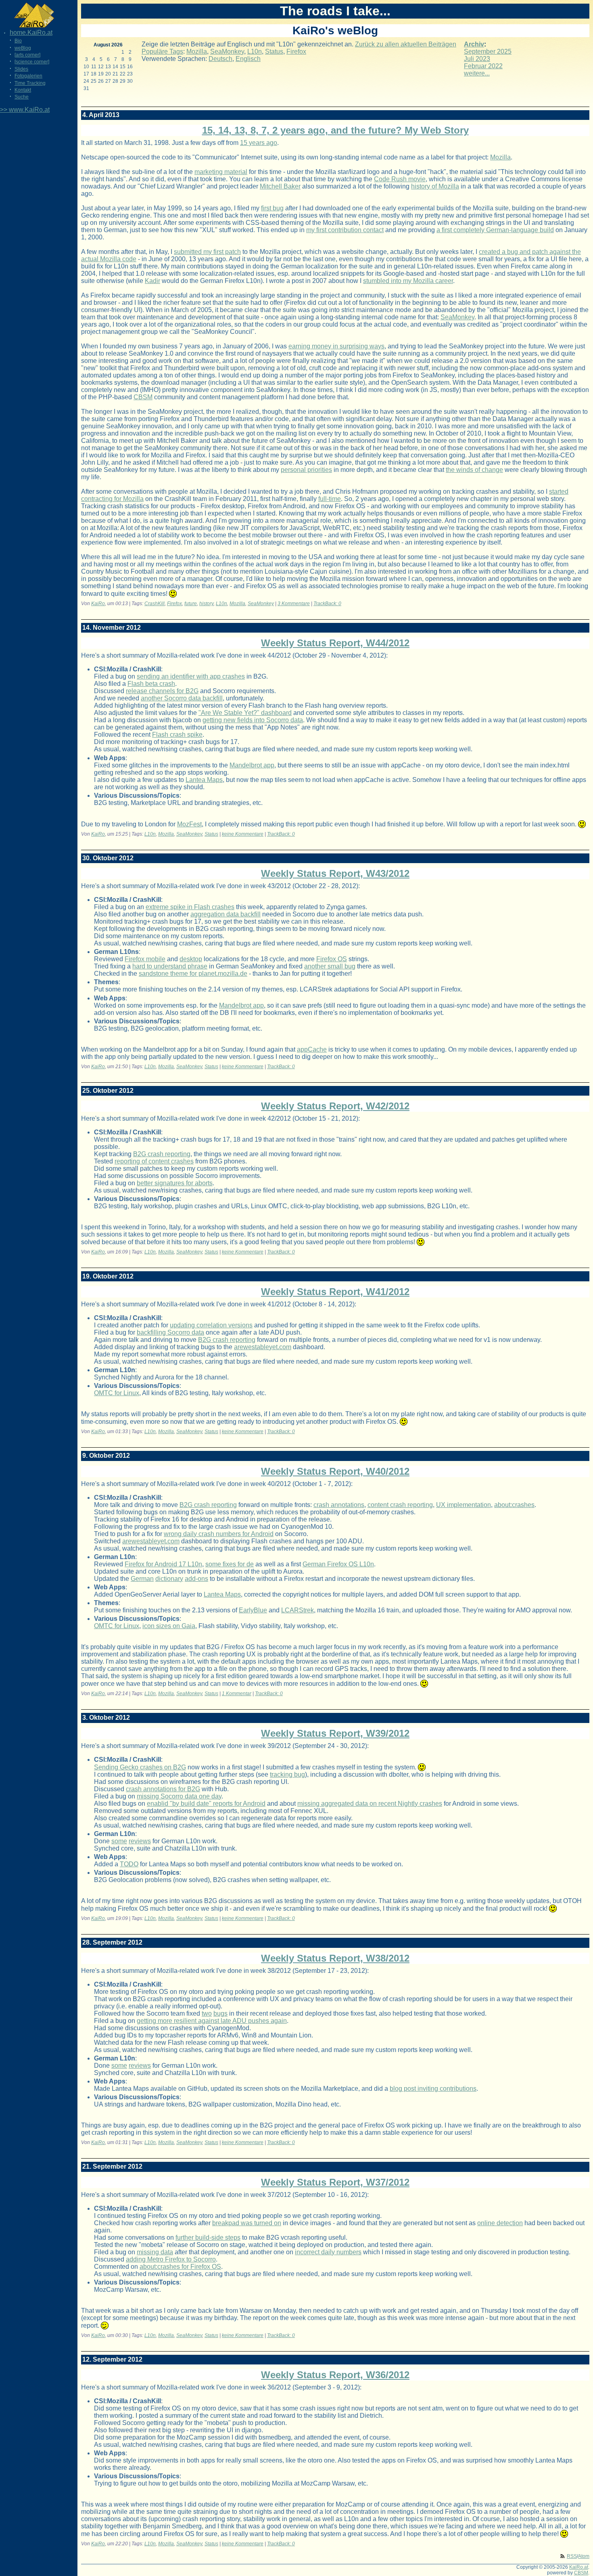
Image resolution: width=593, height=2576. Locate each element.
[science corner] (32, 62)
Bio (18, 41)
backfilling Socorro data (170, 1332)
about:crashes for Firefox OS (180, 2267)
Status (274, 51)
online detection (500, 2223)
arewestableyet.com (263, 1347)
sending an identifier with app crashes (191, 676)
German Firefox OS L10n (338, 1564)
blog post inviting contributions (433, 2089)
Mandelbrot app (252, 765)
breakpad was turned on (247, 2223)
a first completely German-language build (495, 230)
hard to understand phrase (170, 966)
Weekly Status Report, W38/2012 (335, 1958)
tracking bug (287, 1774)
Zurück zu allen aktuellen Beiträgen (406, 44)
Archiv (474, 44)
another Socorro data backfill (182, 698)
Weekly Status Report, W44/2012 (335, 643)
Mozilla (197, 51)
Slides (21, 69)
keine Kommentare (243, 834)
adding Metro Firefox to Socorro (171, 2259)
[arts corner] (27, 55)
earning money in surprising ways (336, 346)
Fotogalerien (28, 76)
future (191, 604)
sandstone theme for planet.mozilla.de (193, 974)
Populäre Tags (162, 51)
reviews (140, 1841)
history (206, 604)
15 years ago (259, 143)
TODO (129, 1864)
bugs (220, 2013)
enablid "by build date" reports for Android (206, 1804)
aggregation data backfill (226, 914)
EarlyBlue (253, 1610)
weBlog (23, 48)
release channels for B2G (162, 691)
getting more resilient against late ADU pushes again (212, 2021)
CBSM (143, 397)
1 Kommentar (237, 1694)
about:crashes (514, 1505)
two (207, 2013)
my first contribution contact (345, 230)
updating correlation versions (211, 1325)
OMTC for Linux (117, 1393)
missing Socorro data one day (179, 1796)
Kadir (152, 281)
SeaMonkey (227, 51)
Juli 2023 (477, 59)
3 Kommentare (294, 604)
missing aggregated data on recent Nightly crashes (370, 1804)
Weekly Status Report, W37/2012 (335, 2182)
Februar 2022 (483, 66)
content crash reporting (400, 1505)
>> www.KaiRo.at (25, 110)
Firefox (296, 51)
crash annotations (339, 1505)
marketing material (221, 172)
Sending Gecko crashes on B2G (140, 1767)
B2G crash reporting (162, 1154)
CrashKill (155, 604)
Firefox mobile (145, 959)
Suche (22, 97)
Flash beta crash (151, 684)
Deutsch (220, 59)
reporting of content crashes (154, 1161)
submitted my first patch (207, 252)
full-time (330, 499)
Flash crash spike (177, 735)
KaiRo (98, 604)
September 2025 (488, 51)
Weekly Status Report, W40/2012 (335, 1471)
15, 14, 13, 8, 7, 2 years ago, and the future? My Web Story (335, 130)
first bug (272, 208)
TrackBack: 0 (327, 604)
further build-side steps (208, 2237)
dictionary (169, 1579)
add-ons (196, 1579)
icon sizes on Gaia (169, 1626)
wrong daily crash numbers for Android (219, 1534)
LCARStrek (298, 1610)
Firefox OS (332, 959)
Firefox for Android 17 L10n (163, 1564)
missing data (155, 2252)
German (142, 1579)
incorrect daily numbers (328, 2252)
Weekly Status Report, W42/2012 (335, 1106)
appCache (312, 1049)
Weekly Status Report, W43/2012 (335, 873)
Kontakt (23, 90)
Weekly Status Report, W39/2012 (335, 1733)
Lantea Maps (204, 780)
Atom (584, 2556)
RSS (572, 2556)
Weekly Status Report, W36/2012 (335, 2375)
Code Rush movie (400, 179)
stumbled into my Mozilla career (408, 281)
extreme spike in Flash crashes (190, 907)
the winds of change (474, 470)
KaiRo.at (579, 2567)
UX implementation (464, 1505)
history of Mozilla (435, 186)
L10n (255, 51)
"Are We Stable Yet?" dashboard (245, 713)
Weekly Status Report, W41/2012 (335, 1292)
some (119, 1841)
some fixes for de (230, 1564)
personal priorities (306, 470)
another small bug (330, 966)
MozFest (189, 824)
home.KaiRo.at (31, 32)
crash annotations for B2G (163, 1789)
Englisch (248, 59)
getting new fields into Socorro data (253, 720)
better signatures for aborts (175, 1183)
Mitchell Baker (280, 186)
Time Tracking (30, 83)
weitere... (477, 73)
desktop (191, 959)
